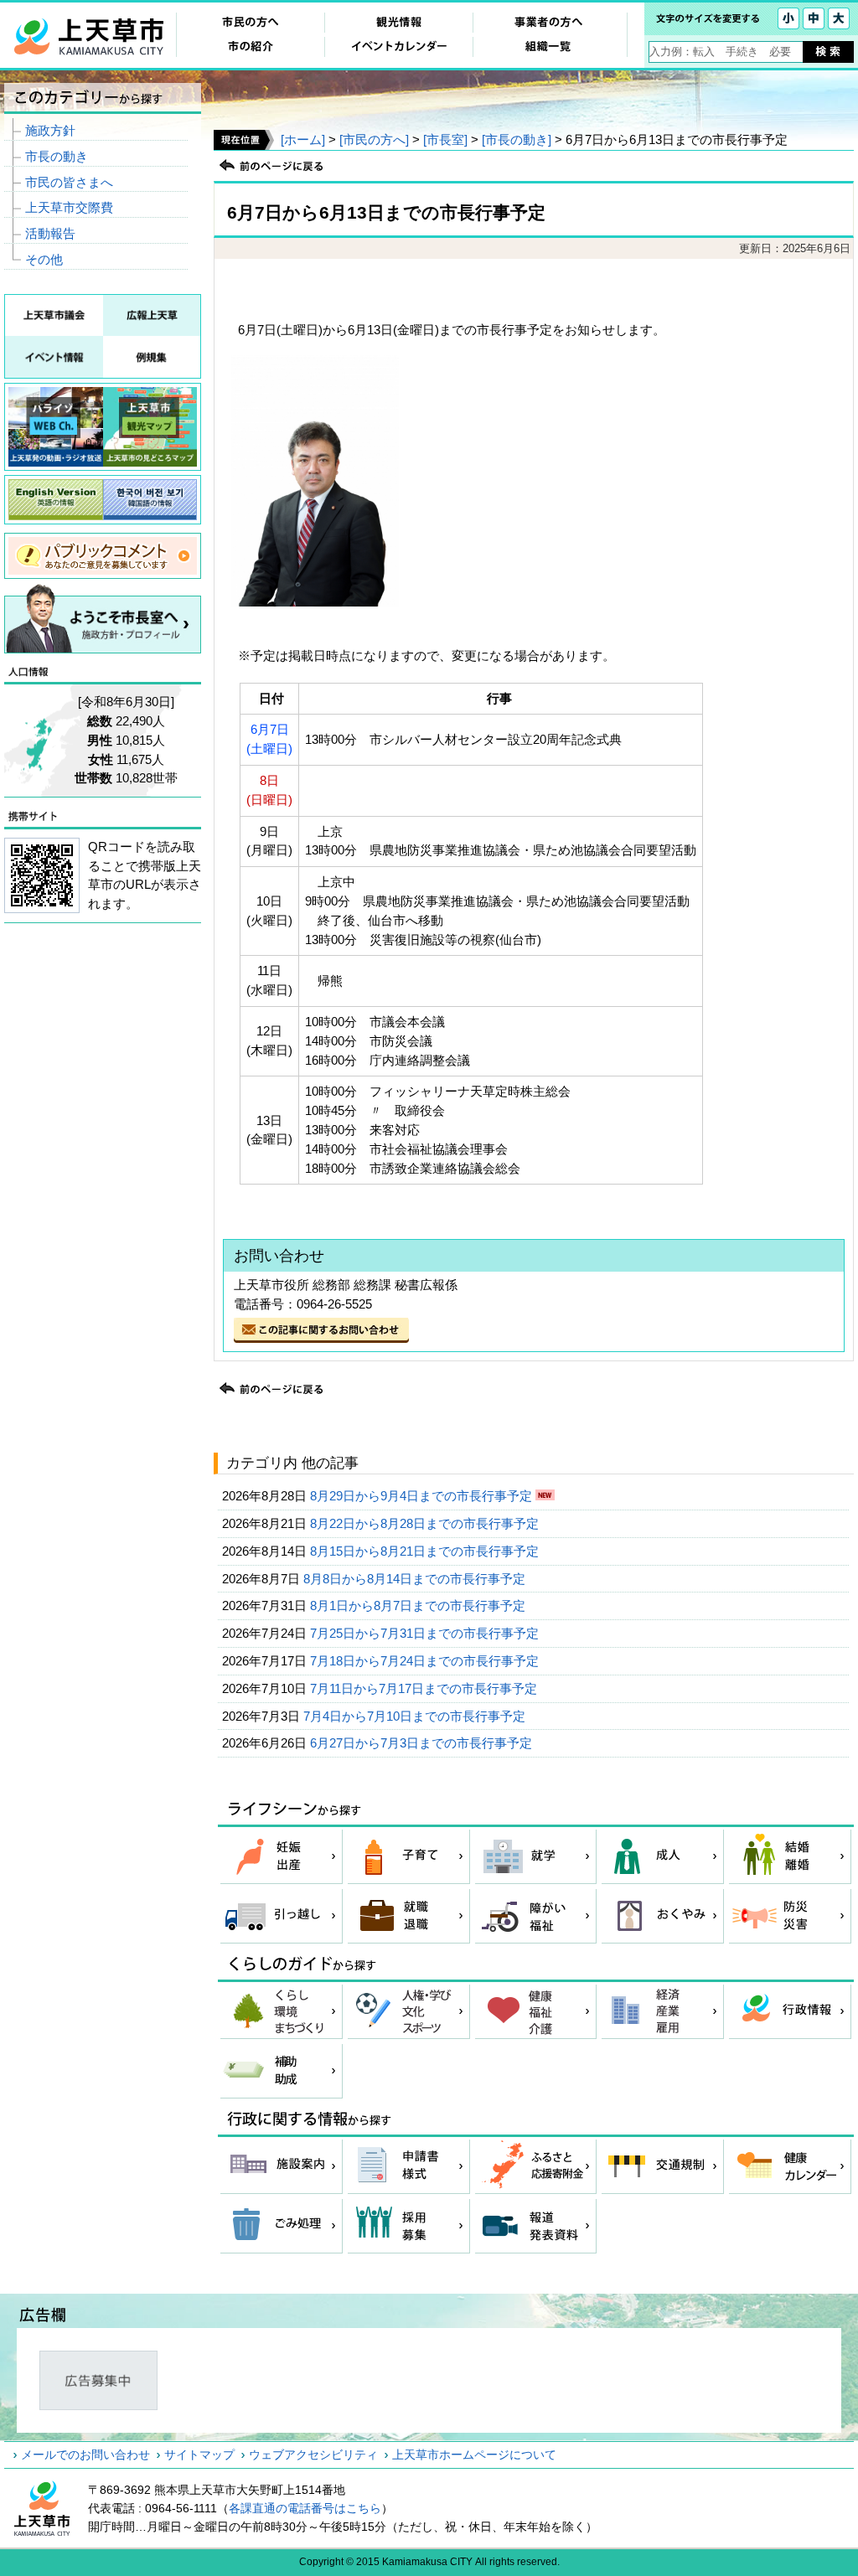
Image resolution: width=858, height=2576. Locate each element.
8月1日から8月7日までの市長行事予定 (419, 1605)
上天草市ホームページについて (474, 2455)
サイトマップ (199, 2455)
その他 (44, 259)
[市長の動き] (517, 139)
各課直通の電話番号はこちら (305, 2508)
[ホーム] (303, 139)
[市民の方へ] (374, 139)
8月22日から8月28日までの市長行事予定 (426, 1523)
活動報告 (50, 233)
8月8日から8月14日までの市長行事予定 (416, 1579)
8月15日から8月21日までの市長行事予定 (426, 1551)
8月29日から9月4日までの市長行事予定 (423, 1496)
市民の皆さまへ (69, 182)
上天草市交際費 (69, 207)
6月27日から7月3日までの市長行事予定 (423, 1743)
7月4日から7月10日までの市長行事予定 (416, 1716)
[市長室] (445, 139)
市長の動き (57, 156)
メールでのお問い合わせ (85, 2455)
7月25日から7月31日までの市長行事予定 (426, 1633)
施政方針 (50, 130)
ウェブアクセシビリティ (313, 2455)
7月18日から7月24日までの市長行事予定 (426, 1661)
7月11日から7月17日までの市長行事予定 (425, 1688)
